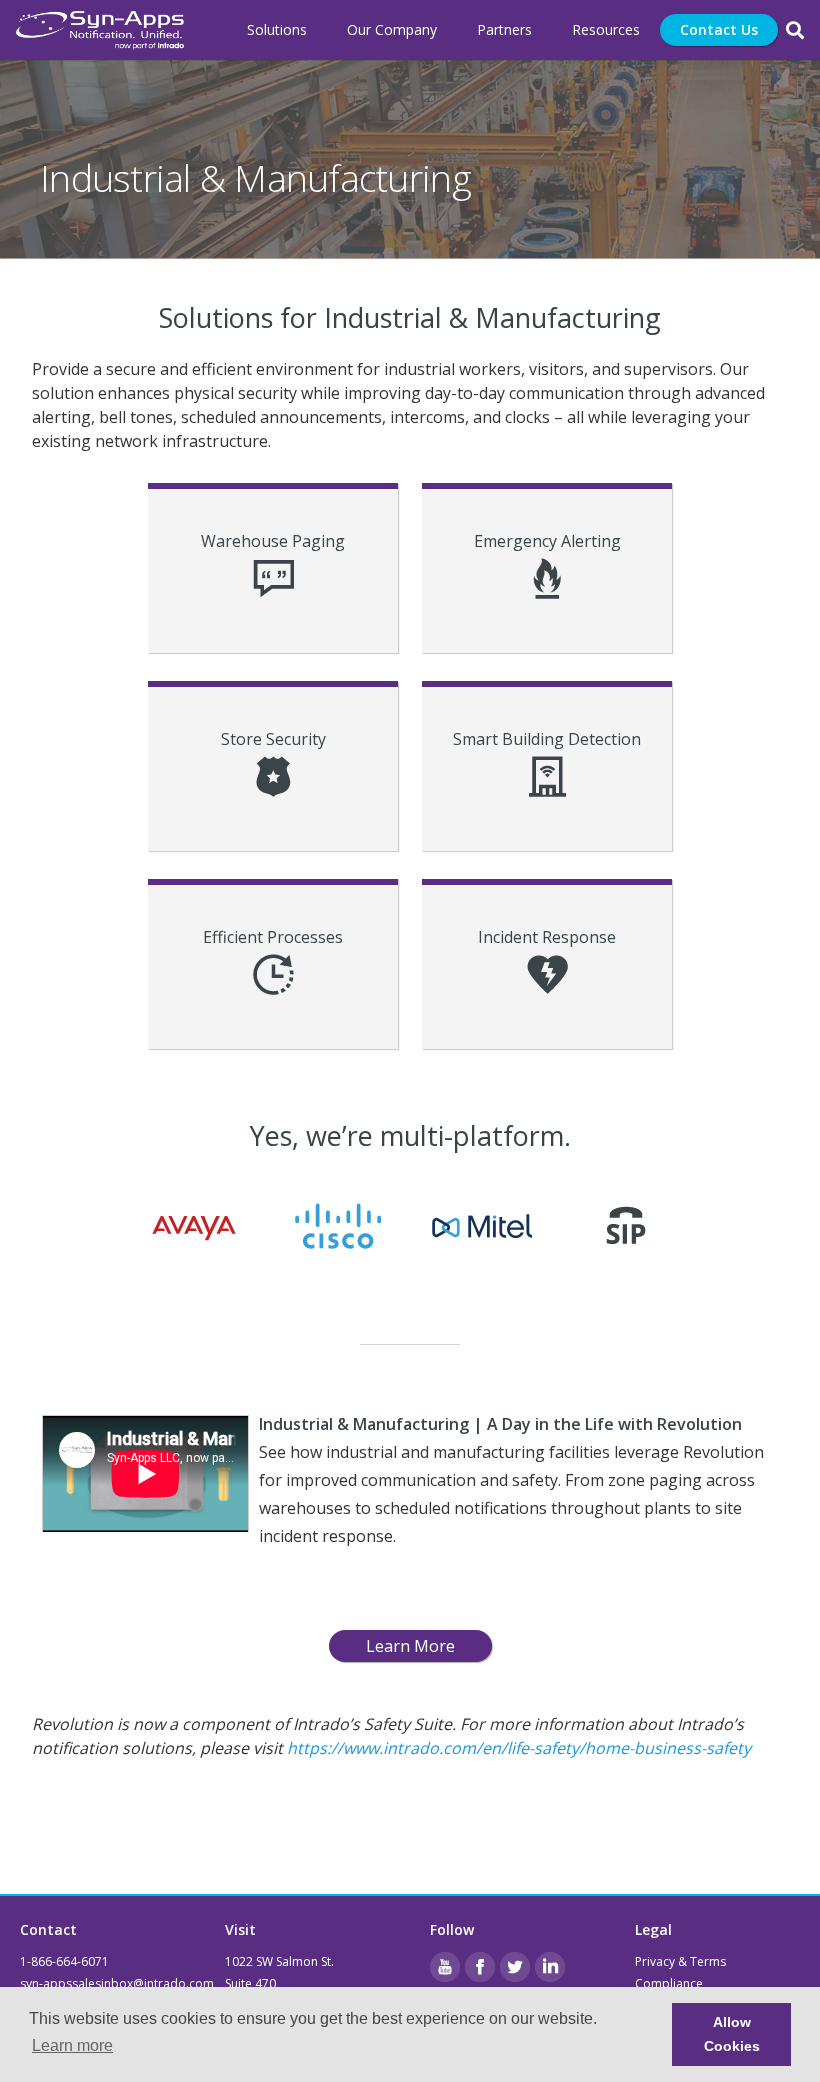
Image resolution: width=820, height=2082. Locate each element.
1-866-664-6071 (64, 1961)
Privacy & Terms (680, 1961)
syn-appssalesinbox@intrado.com (117, 1983)
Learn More (410, 1646)
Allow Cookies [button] (732, 2034)
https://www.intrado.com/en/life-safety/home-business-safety (519, 1748)
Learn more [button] (72, 2045)
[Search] (795, 30)
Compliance (669, 1983)
